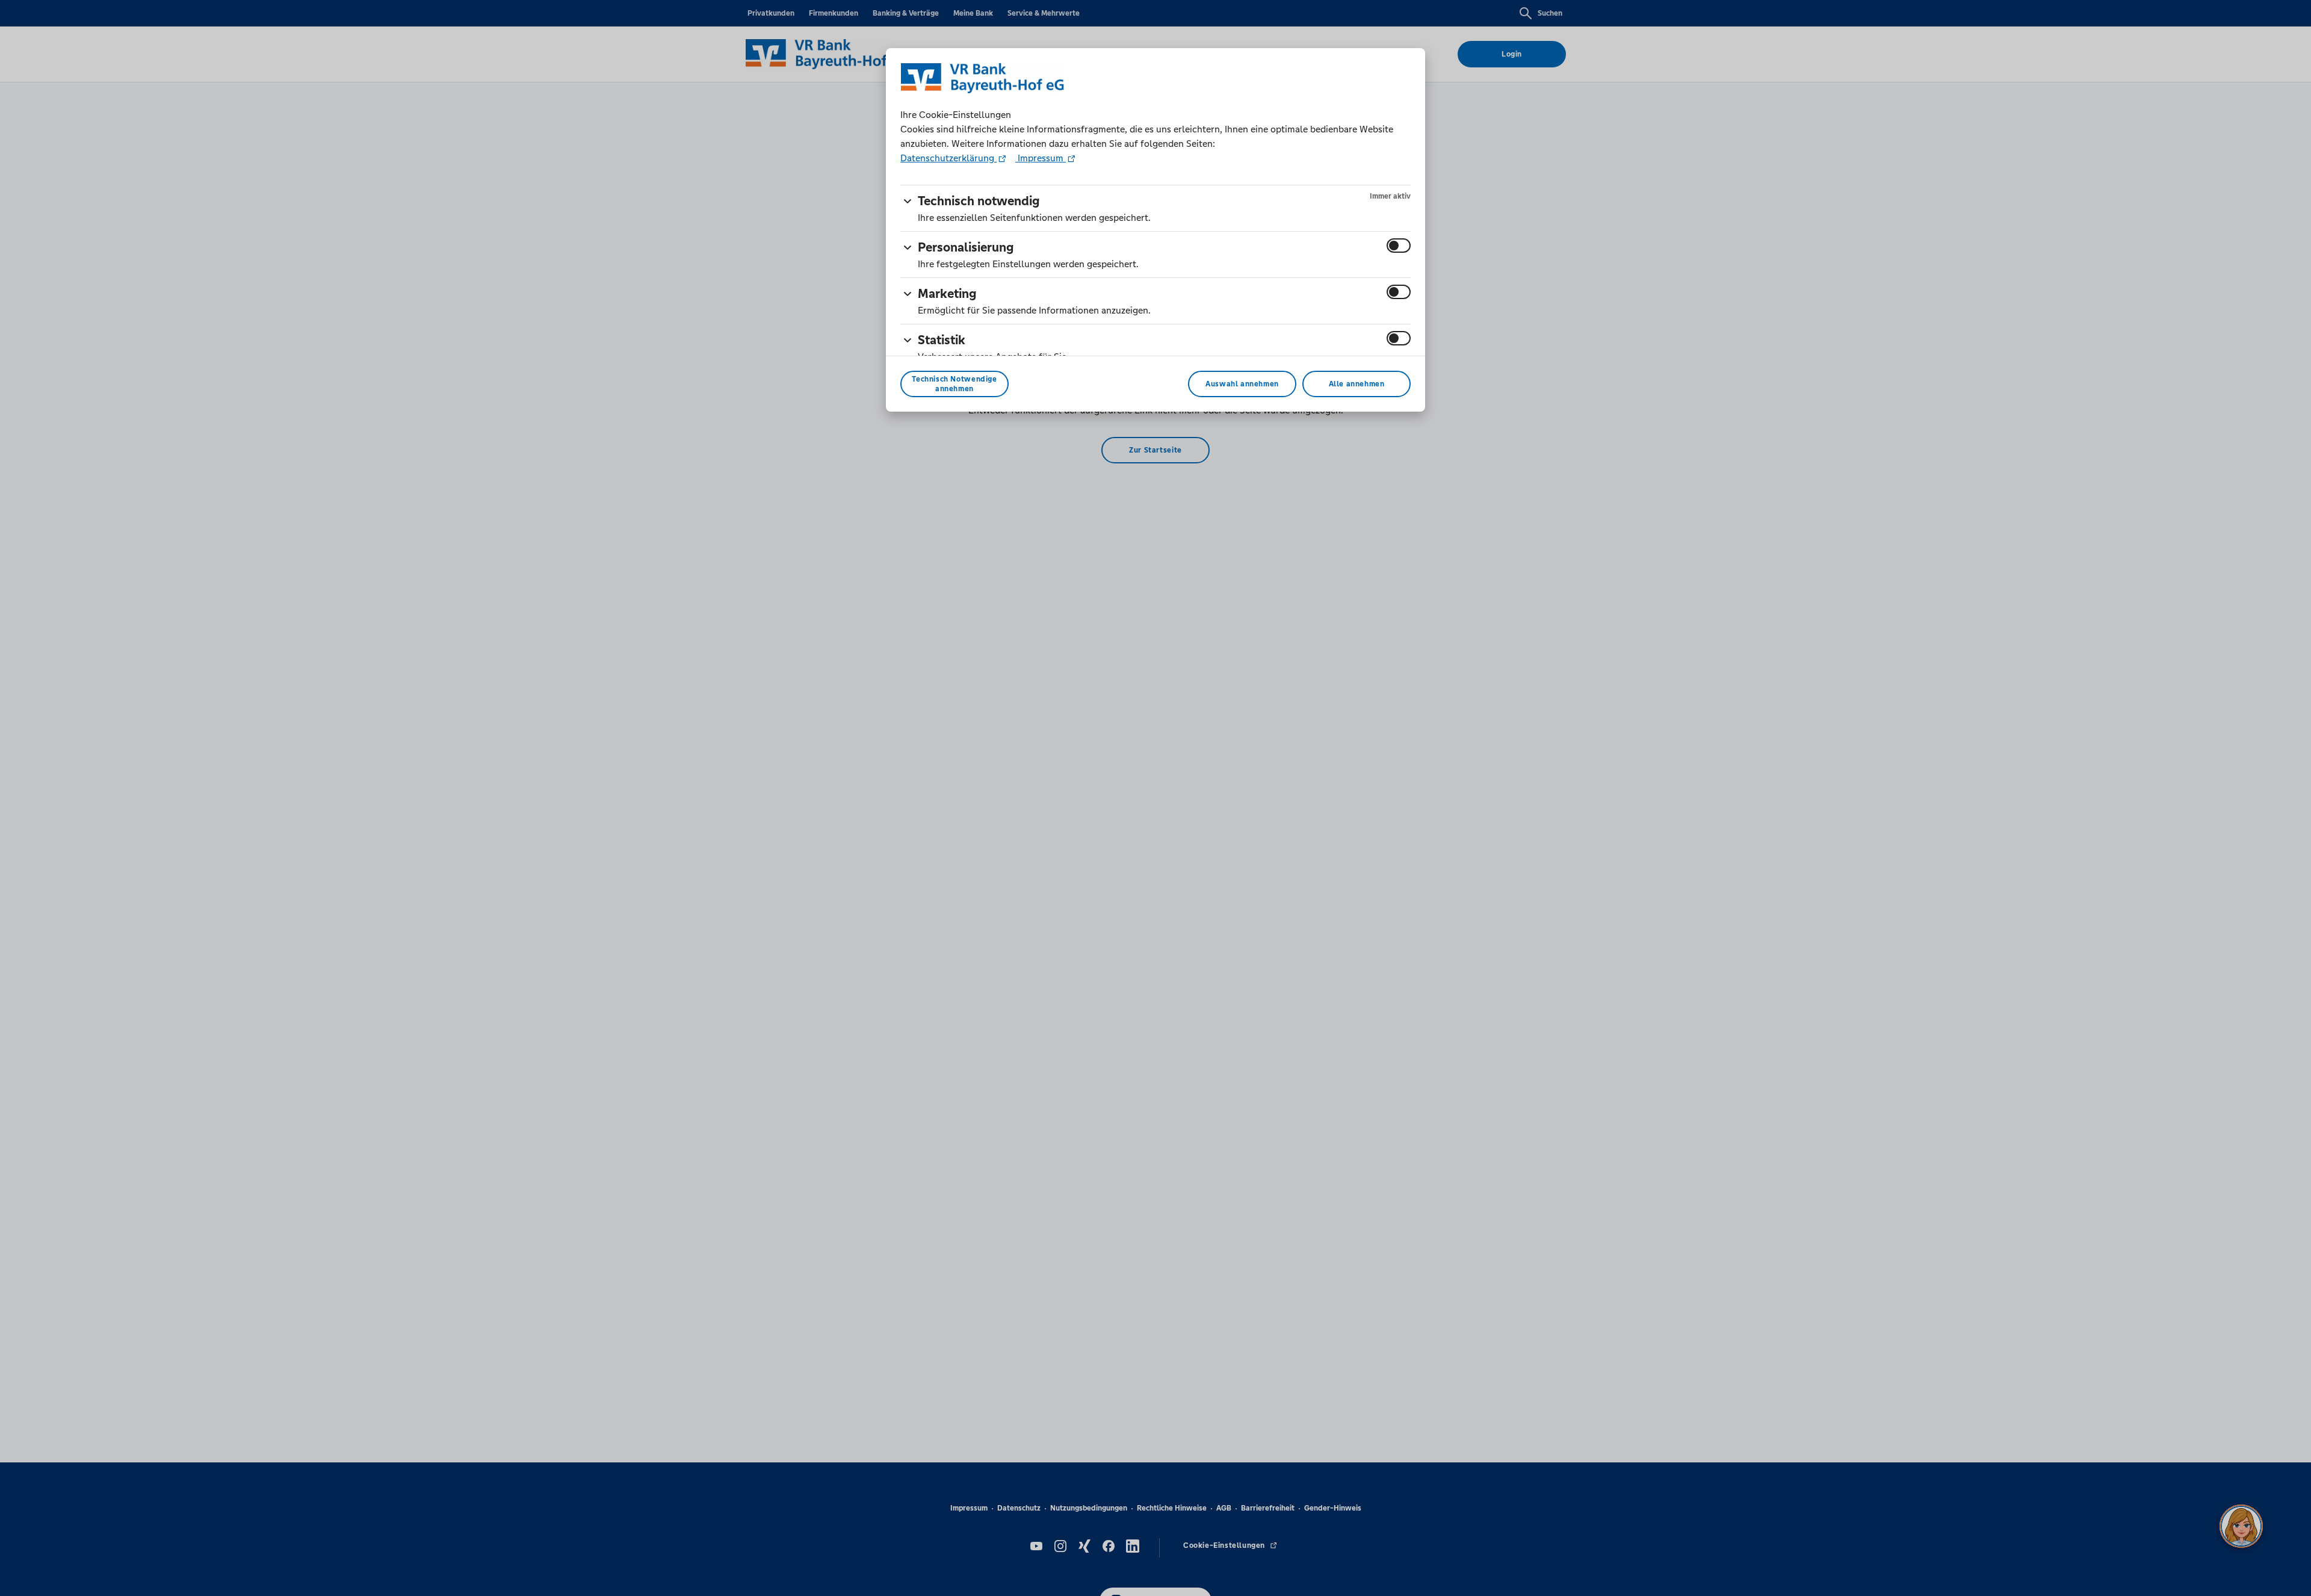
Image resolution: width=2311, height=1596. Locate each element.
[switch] (1399, 246)
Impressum (1041, 158)
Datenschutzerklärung (948, 158)
